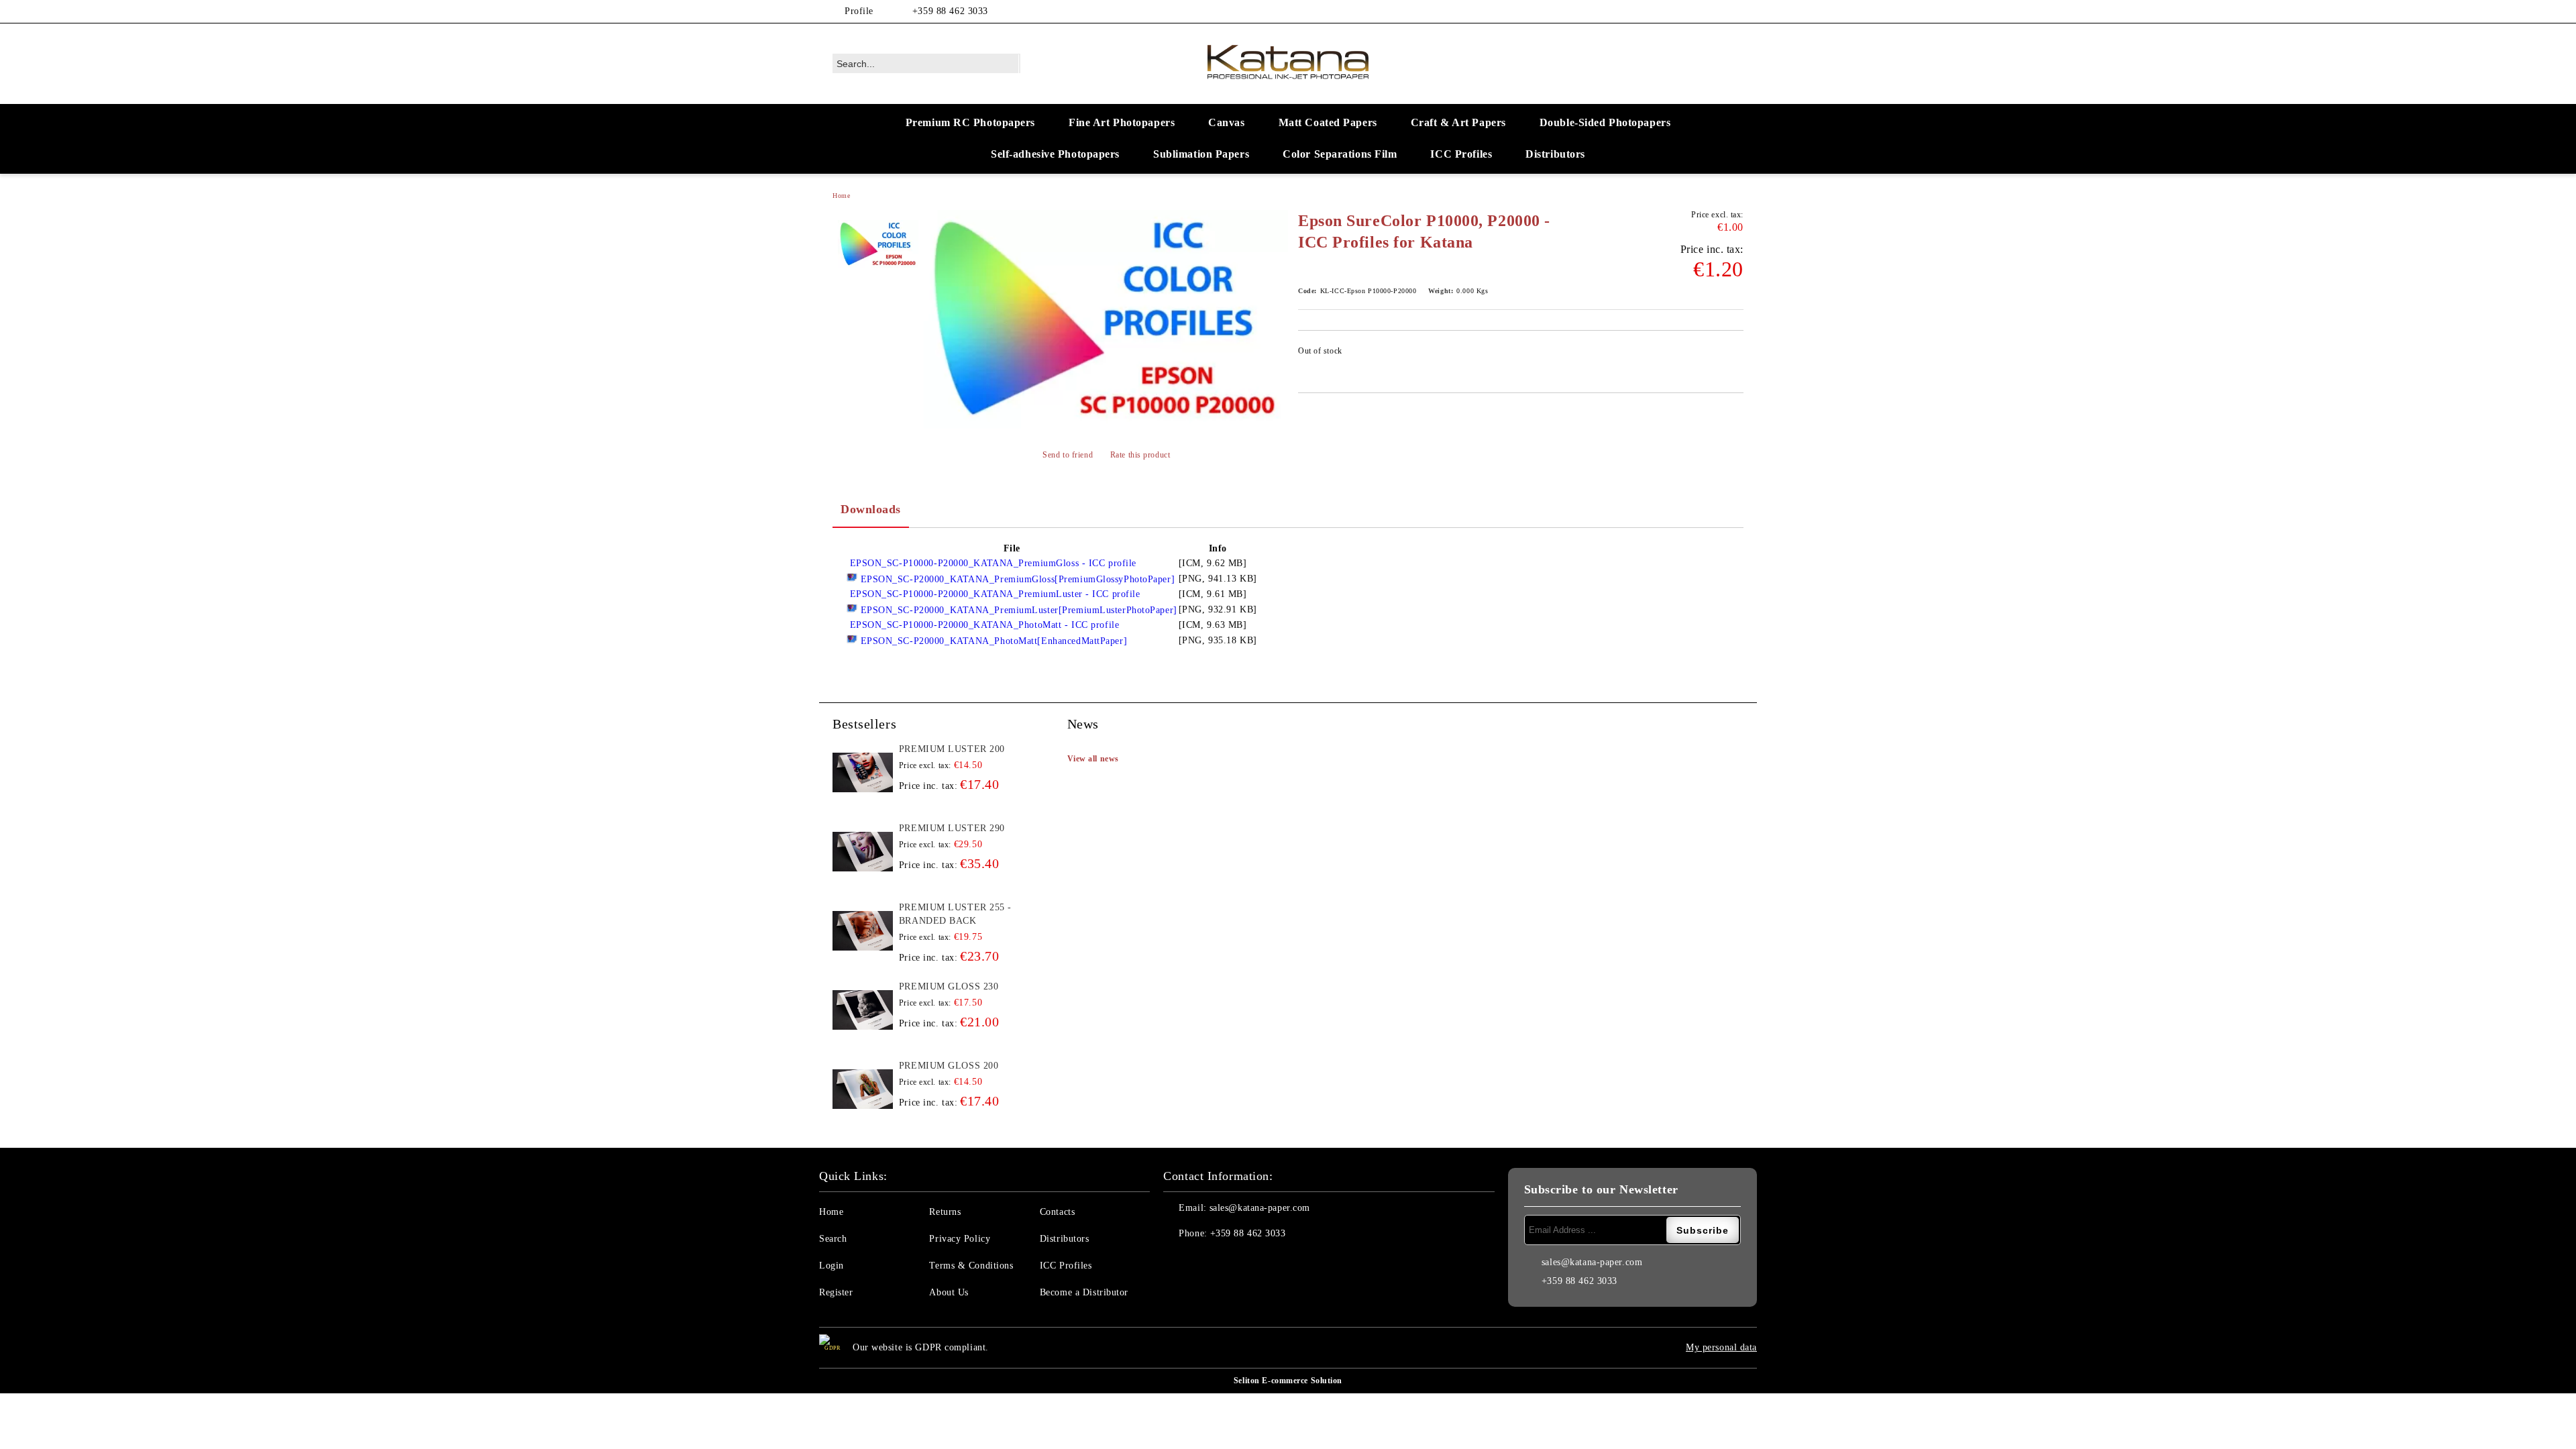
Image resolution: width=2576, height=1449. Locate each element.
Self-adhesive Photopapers (1055, 154)
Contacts (1057, 1212)
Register (836, 1292)
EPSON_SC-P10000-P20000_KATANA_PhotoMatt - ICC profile (983, 625)
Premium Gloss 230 (949, 986)
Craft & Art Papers (1458, 122)
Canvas (1226, 122)
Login (831, 1266)
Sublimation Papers (1201, 154)
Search (833, 1239)
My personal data (1721, 1347)
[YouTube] (1716, 11)
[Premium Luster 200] (863, 773)
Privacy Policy (960, 1239)
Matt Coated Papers (1328, 122)
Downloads (871, 509)
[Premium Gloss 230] (863, 1010)
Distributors (1555, 154)
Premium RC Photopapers (970, 122)
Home (841, 196)
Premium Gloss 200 (949, 1066)
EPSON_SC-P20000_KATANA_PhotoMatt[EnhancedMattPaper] (992, 641)
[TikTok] (1736, 11)
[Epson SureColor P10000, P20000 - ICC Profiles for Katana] (1106, 319)
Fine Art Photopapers (1122, 122)
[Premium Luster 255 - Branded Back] (863, 931)
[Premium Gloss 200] (863, 1089)
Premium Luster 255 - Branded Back (955, 914)
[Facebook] (1656, 11)
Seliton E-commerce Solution (1288, 1381)
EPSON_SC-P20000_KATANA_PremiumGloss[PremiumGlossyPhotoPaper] (1016, 579)
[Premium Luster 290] (863, 852)
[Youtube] (1263, 1260)
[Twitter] (1676, 11)
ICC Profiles (1461, 154)
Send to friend (1068, 455)
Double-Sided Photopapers (1605, 122)
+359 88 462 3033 (950, 11)
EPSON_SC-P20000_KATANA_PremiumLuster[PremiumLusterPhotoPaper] (1017, 610)
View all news (1093, 759)
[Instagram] (1696, 11)
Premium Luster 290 (952, 828)
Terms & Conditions (971, 1266)
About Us (949, 1292)
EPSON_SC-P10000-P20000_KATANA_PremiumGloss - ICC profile (991, 563)
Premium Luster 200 (952, 749)
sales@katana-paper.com (1260, 1208)
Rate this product (1140, 455)
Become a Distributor (1084, 1292)
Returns (945, 1212)
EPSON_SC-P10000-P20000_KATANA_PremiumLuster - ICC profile (993, 594)
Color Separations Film (1340, 154)
